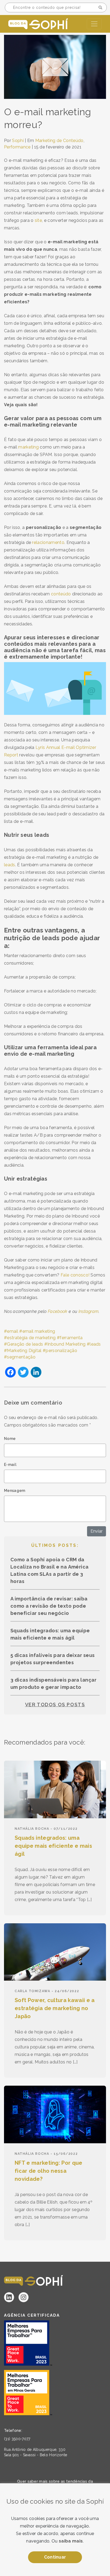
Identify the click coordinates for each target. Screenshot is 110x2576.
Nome (10, 1439)
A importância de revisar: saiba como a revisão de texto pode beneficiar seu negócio (49, 1606)
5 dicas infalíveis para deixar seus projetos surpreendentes (53, 1659)
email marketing (39, 1331)
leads (95, 1344)
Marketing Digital (24, 1351)
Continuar (55, 2557)
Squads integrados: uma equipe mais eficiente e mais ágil (50, 1634)
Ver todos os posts (55, 1705)
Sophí (18, 141)
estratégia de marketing (31, 1338)
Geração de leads (25, 1344)
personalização (61, 1351)
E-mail (10, 1465)
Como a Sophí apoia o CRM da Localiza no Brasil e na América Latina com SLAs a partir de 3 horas (50, 1570)
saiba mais (71, 2541)
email (13, 1331)
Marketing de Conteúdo (59, 141)
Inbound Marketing (66, 1344)
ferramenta (71, 1338)
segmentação (21, 1357)
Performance (17, 147)
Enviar (97, 1531)
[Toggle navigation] (94, 24)
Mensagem (15, 1491)
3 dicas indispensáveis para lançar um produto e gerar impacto (53, 1683)
